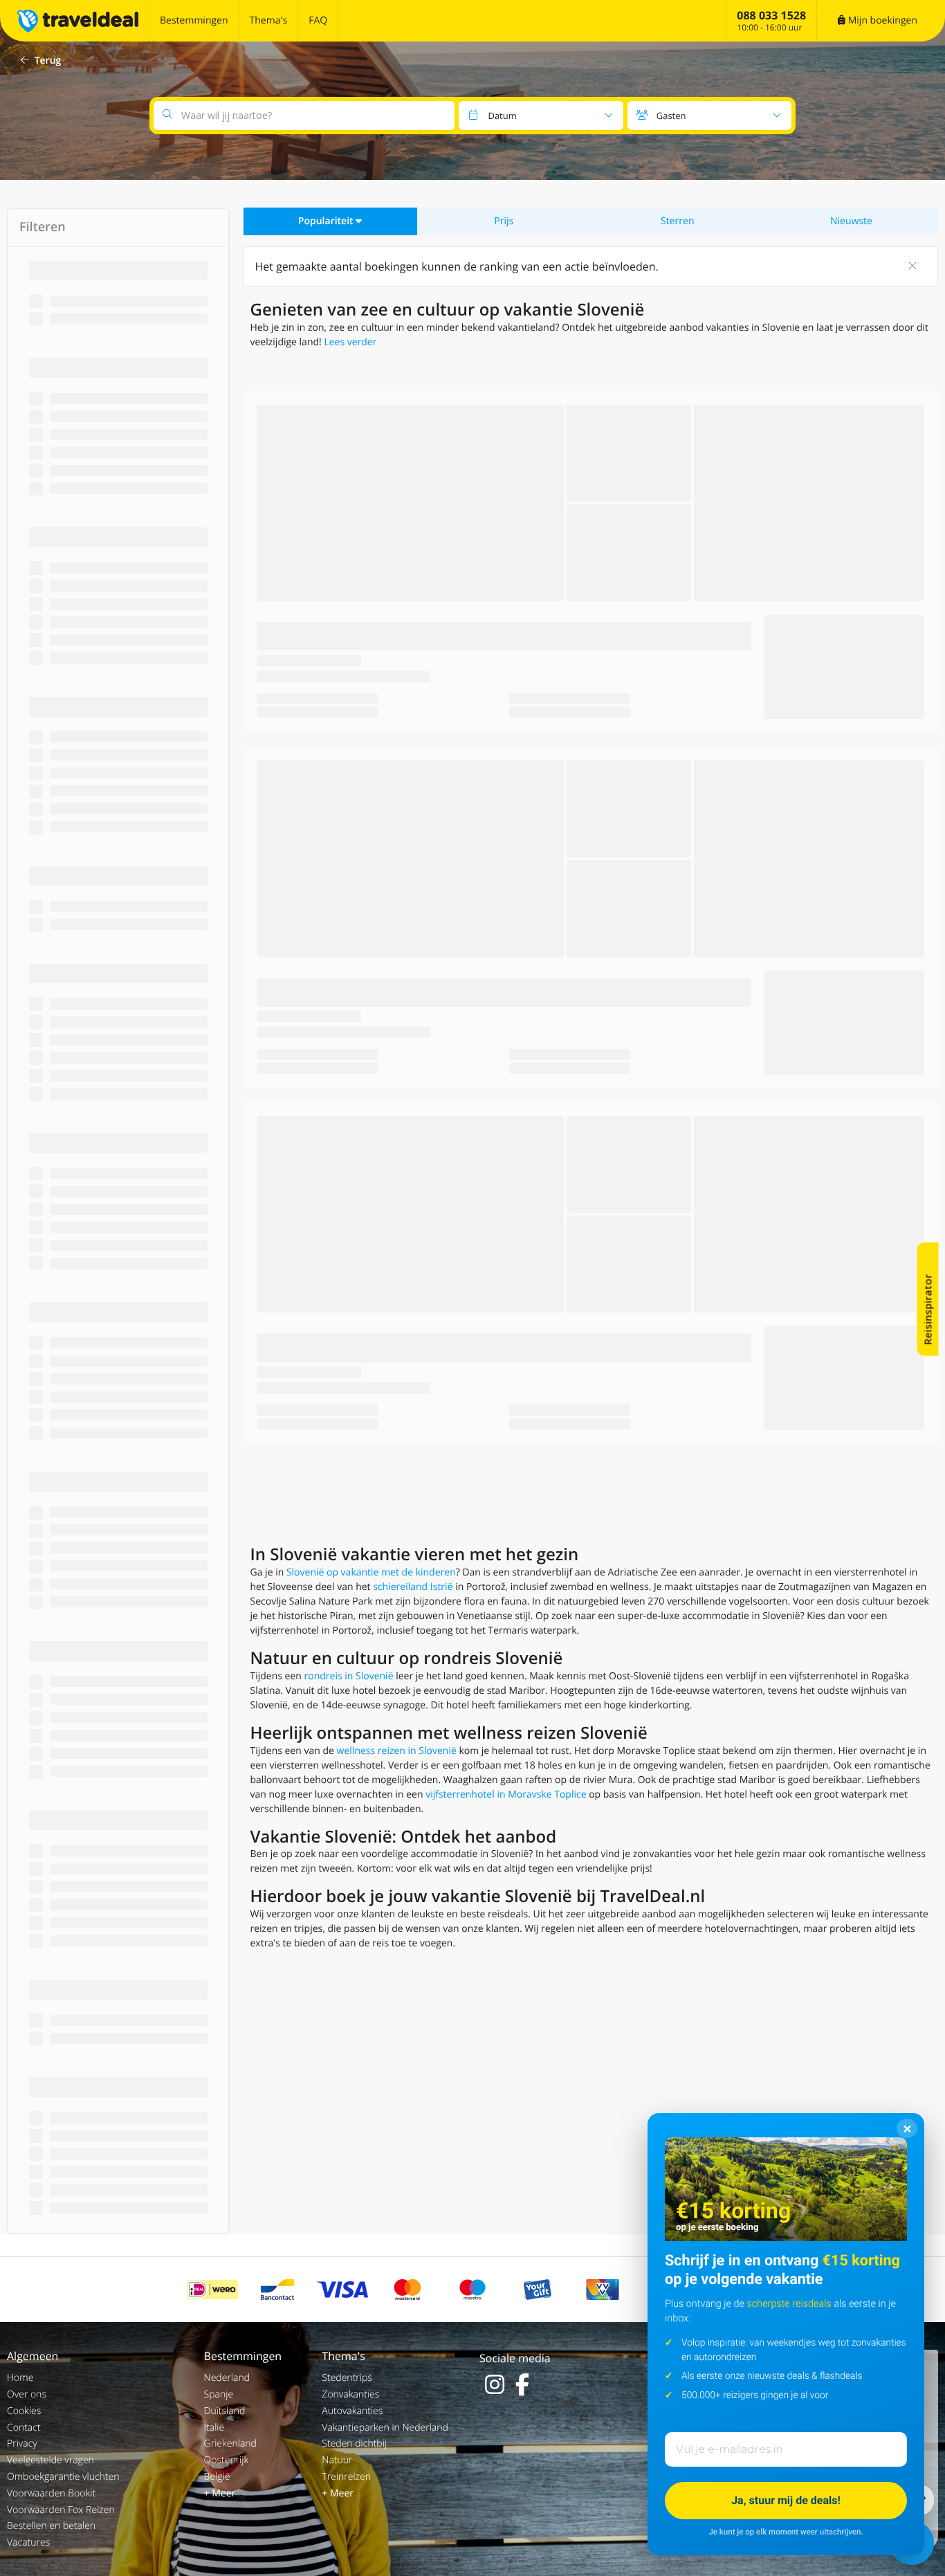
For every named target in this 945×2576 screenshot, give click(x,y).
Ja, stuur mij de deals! (786, 2500)
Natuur (337, 2460)
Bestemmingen (194, 20)
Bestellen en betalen (51, 2526)
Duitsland (225, 2411)
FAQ (318, 20)
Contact (24, 2428)
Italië (214, 2428)
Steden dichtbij (354, 2443)
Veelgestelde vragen (51, 2460)
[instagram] (495, 2384)
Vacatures (28, 2542)
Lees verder (350, 342)
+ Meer (220, 2493)
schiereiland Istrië (413, 1587)
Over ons (27, 2394)
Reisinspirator (928, 1309)
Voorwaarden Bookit (51, 2493)
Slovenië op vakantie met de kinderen (371, 1572)
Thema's (269, 20)
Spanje (219, 2394)
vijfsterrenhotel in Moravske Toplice (506, 1794)
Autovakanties (352, 2411)
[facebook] (522, 2384)
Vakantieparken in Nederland (385, 2428)
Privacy (22, 2443)
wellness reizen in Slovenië (397, 1751)
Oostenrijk (227, 2460)
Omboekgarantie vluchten (63, 2477)
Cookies (24, 2411)
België (217, 2477)
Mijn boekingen (881, 20)
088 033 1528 (771, 15)
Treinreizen (346, 2477)
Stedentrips (347, 2378)
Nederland (227, 2378)
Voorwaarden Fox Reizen (61, 2510)
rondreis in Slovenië (349, 1676)
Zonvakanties (350, 2394)
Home (20, 2378)
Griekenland (230, 2443)
